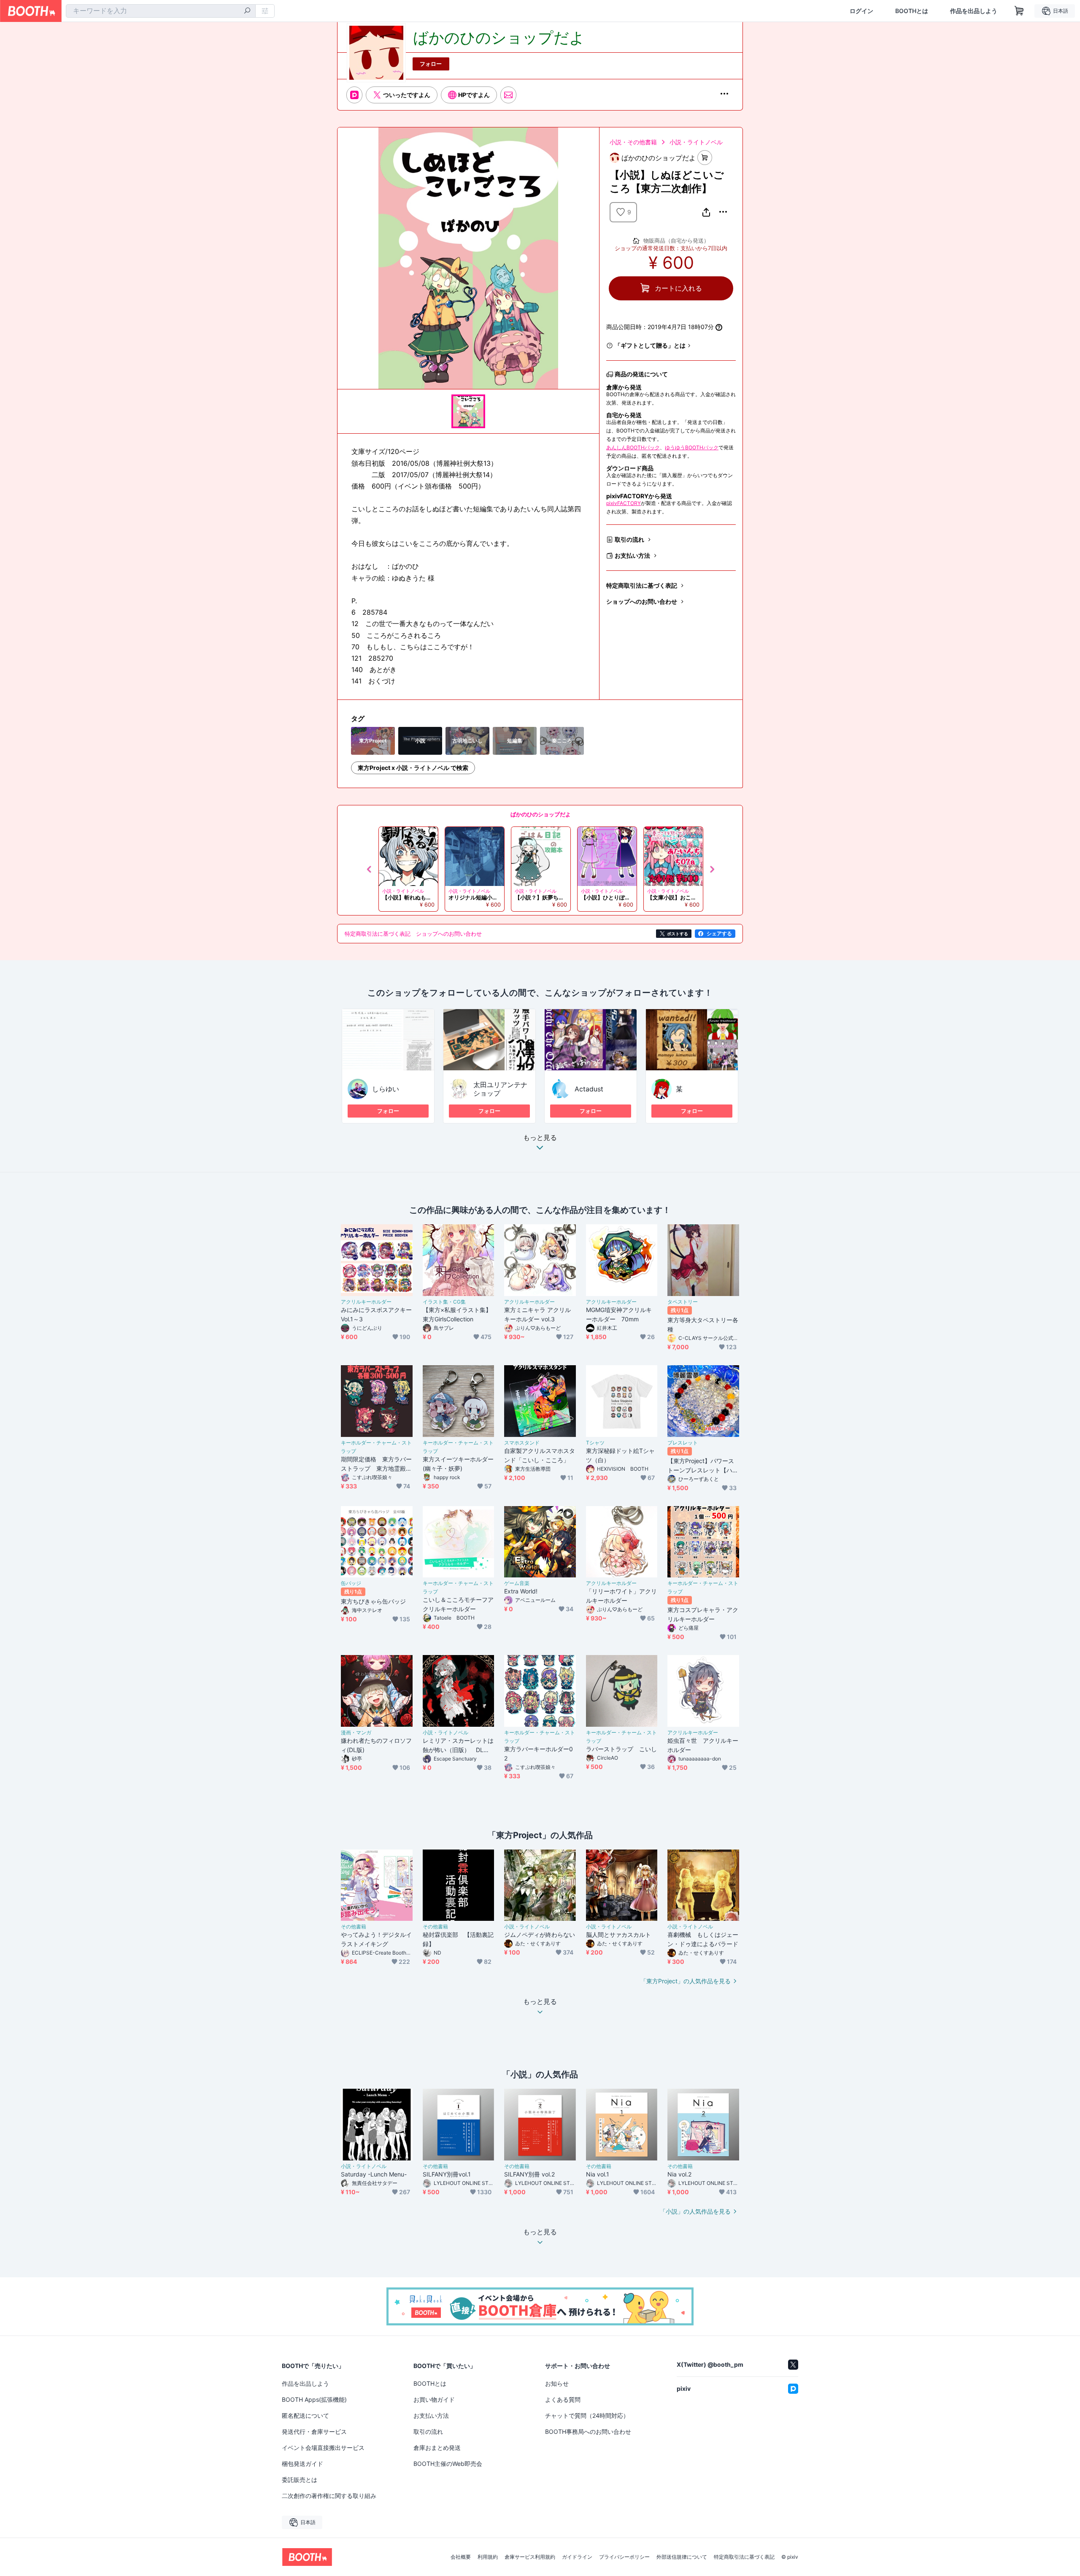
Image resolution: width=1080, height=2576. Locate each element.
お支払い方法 (632, 555)
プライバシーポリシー (624, 2557)
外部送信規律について (682, 2557)
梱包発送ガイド (302, 2464)
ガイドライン (577, 2557)
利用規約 (488, 2557)
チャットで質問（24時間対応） (587, 2415)
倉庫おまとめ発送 (437, 2448)
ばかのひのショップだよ (541, 814)
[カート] (705, 158)
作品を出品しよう (974, 11)
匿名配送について (305, 2415)
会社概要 (461, 2557)
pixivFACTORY (624, 503)
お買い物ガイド (434, 2399)
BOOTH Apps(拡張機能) (314, 2399)
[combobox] (161, 11)
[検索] (247, 11)
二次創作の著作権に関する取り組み (329, 2496)
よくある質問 (563, 2399)
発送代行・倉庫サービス (314, 2432)
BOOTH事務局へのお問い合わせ (588, 2432)
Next (712, 869)
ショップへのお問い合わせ (642, 601)
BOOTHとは (912, 11)
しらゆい (386, 1089)
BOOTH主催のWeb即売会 (448, 2464)
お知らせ (557, 2383)
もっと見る (540, 1138)
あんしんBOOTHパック (633, 447)
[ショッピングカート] (1019, 11)
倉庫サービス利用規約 (530, 2557)
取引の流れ (629, 539)
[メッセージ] (508, 95)
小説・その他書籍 (633, 142)
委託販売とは (300, 2480)
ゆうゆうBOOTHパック (692, 447)
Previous (370, 869)
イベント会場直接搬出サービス (323, 2448)
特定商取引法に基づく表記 (642, 585)
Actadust (589, 1089)
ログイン (861, 11)
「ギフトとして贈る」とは (650, 345)
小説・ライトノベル (696, 142)
